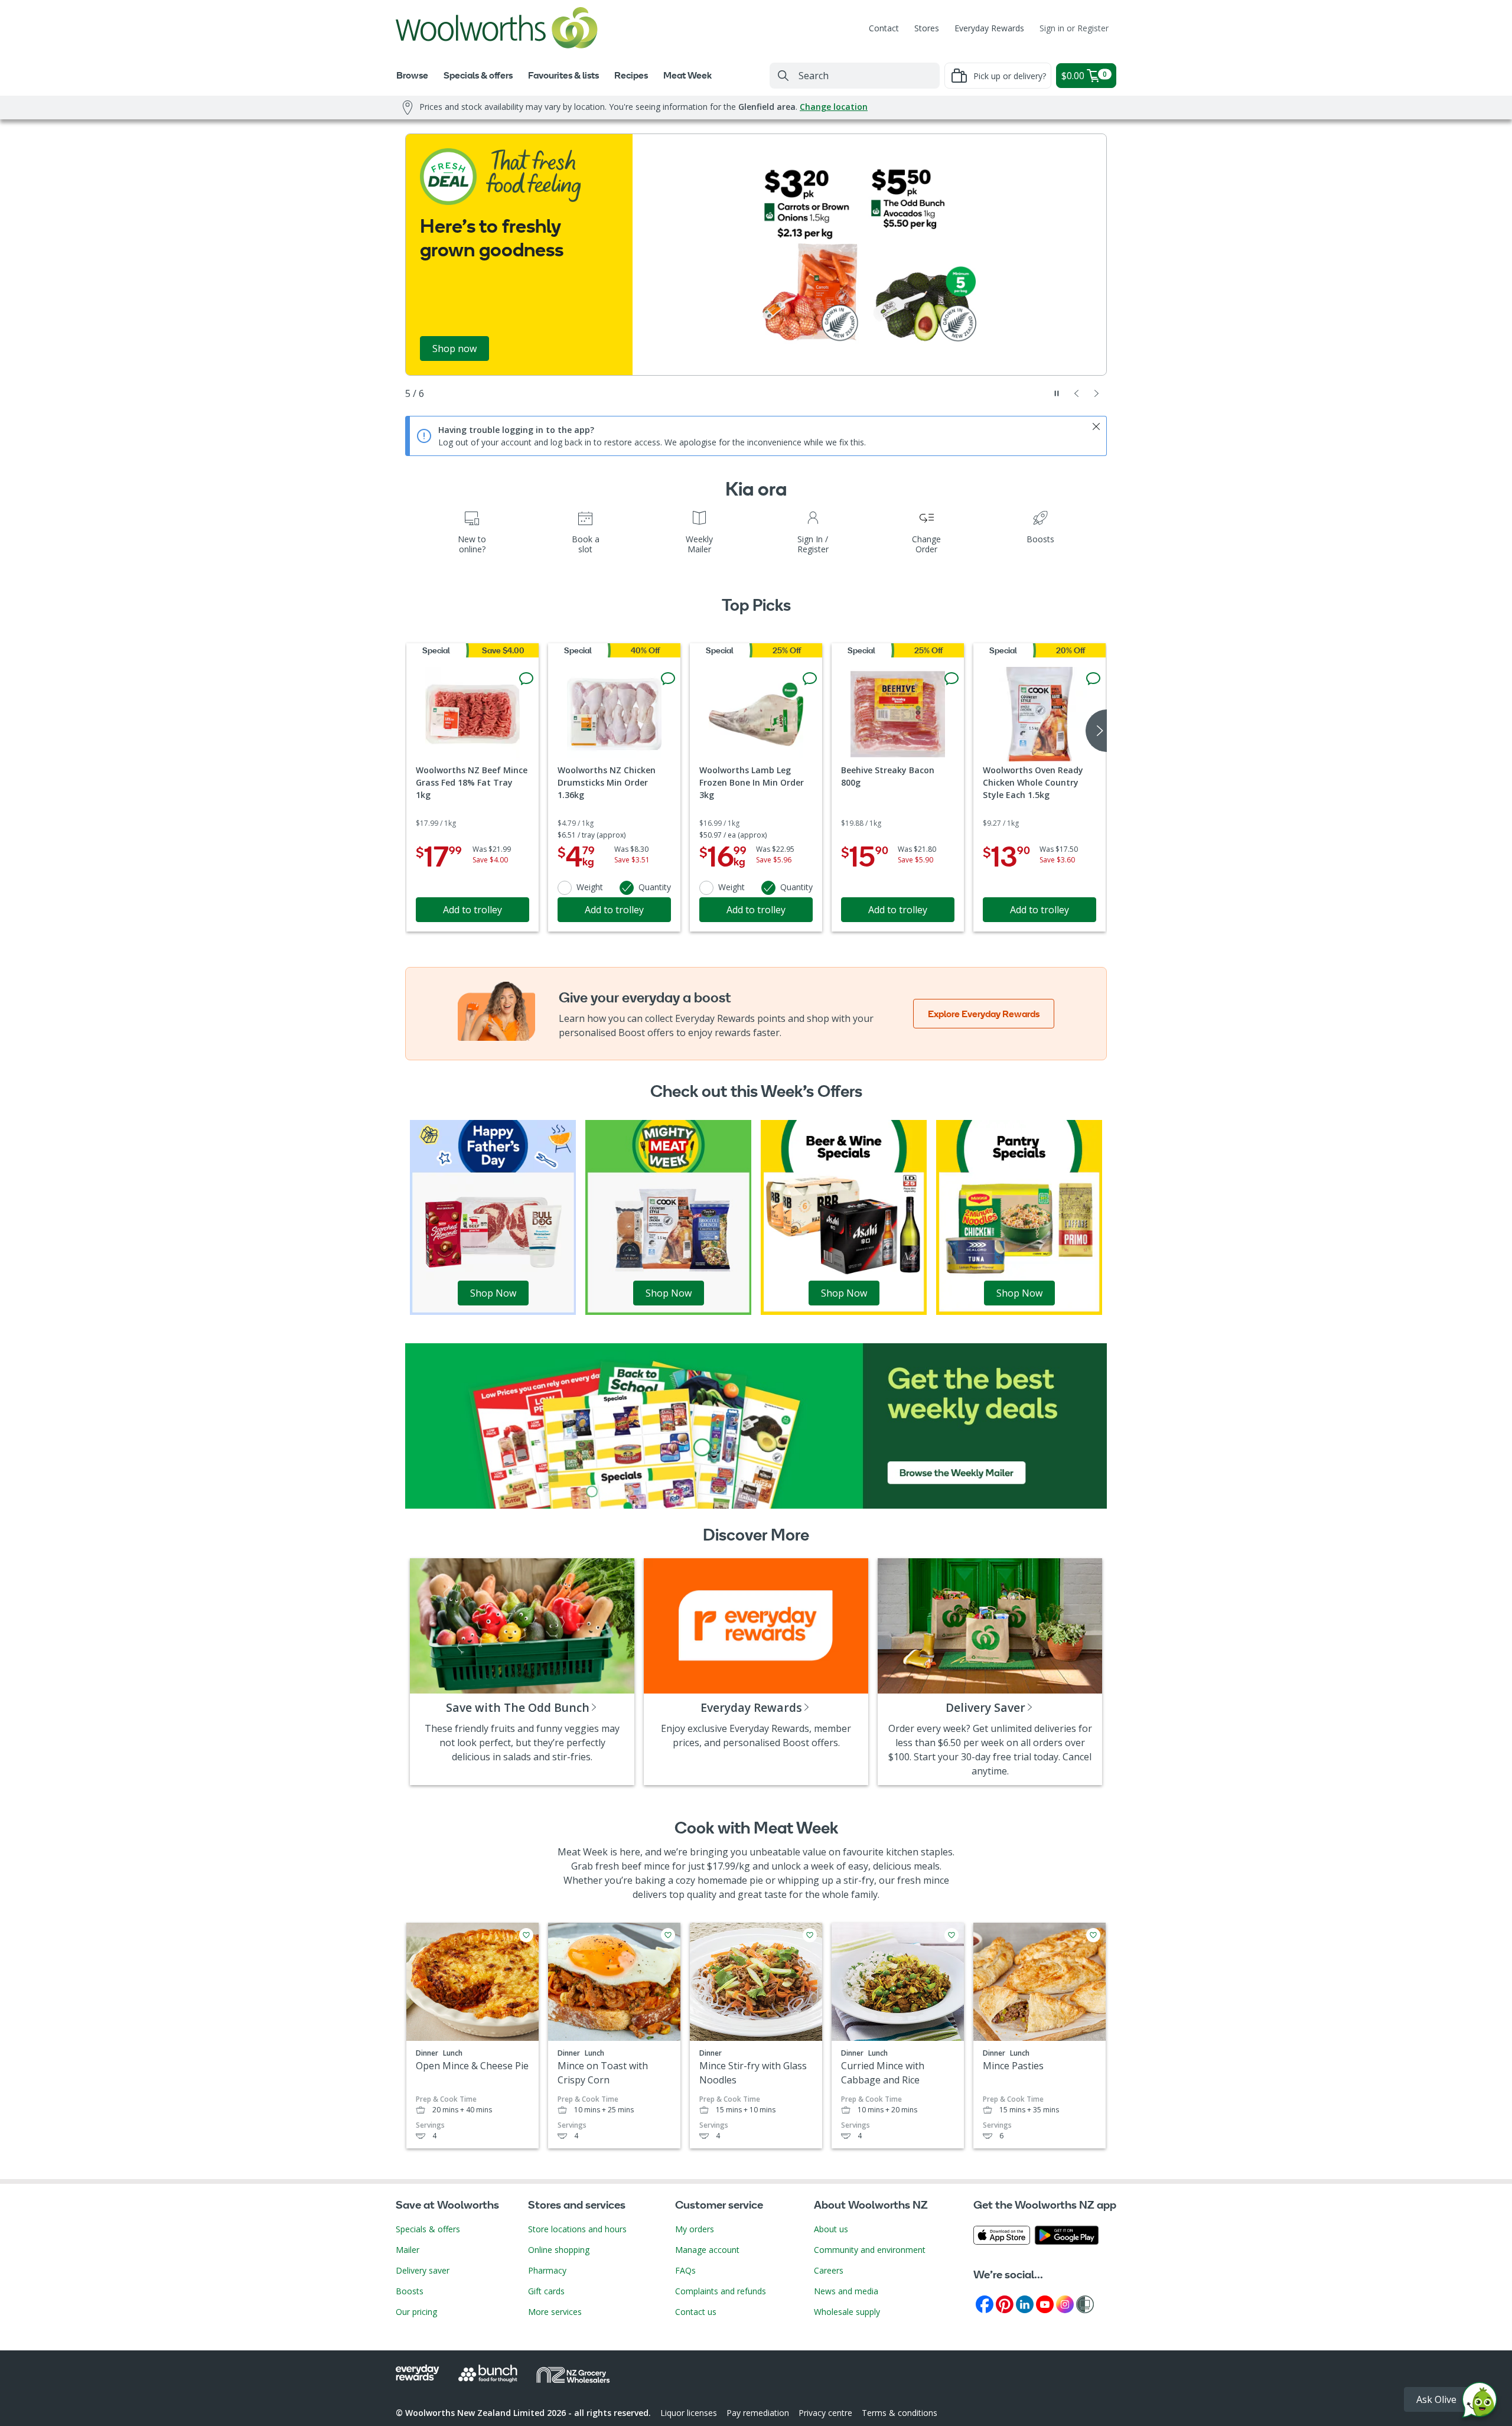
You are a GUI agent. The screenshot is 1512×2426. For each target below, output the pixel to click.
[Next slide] (1097, 393)
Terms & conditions (900, 2413)
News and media (846, 2291)
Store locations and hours (577, 2229)
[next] (1096, 731)
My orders (695, 2229)
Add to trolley (472, 910)
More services (555, 2312)
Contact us (696, 2312)
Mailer (408, 2250)
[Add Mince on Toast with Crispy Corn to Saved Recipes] (668, 1935)
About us (831, 2229)
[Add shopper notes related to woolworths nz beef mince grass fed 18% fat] (526, 679)
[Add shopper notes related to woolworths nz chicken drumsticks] (668, 679)
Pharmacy (547, 2270)
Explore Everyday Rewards (984, 1014)
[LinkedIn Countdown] (1025, 2303)
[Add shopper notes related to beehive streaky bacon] (951, 679)
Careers (829, 2270)
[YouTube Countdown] (1045, 2303)
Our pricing (416, 2312)
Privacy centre (825, 2413)
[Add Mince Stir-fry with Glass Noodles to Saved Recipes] (810, 1935)
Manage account (707, 2250)
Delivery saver (423, 2270)
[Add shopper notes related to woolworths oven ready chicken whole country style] (1093, 679)
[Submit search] (783, 76)
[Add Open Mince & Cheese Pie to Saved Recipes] (526, 1935)
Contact (884, 28)
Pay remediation (758, 2413)
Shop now (454, 349)
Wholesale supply (847, 2312)
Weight (590, 887)
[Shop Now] (493, 1216)
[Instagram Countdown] (1065, 2303)
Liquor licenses (689, 2413)
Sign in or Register (1074, 28)
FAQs (685, 2270)
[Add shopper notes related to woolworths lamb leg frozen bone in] (810, 679)
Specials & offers (428, 2229)
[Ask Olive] (1480, 2403)
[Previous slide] (1077, 393)
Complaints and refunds (721, 2291)
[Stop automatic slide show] (1057, 393)
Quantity (655, 887)
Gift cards (546, 2291)
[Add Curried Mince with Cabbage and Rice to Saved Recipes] (951, 1935)
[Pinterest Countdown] (1005, 2303)
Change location (834, 107)
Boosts (410, 2291)
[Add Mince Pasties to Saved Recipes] (1093, 1935)
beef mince (646, 1866)
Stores (927, 28)
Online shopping (559, 2250)
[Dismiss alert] (1096, 426)
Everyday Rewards (989, 28)
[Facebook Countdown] (985, 2303)
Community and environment (870, 2250)
